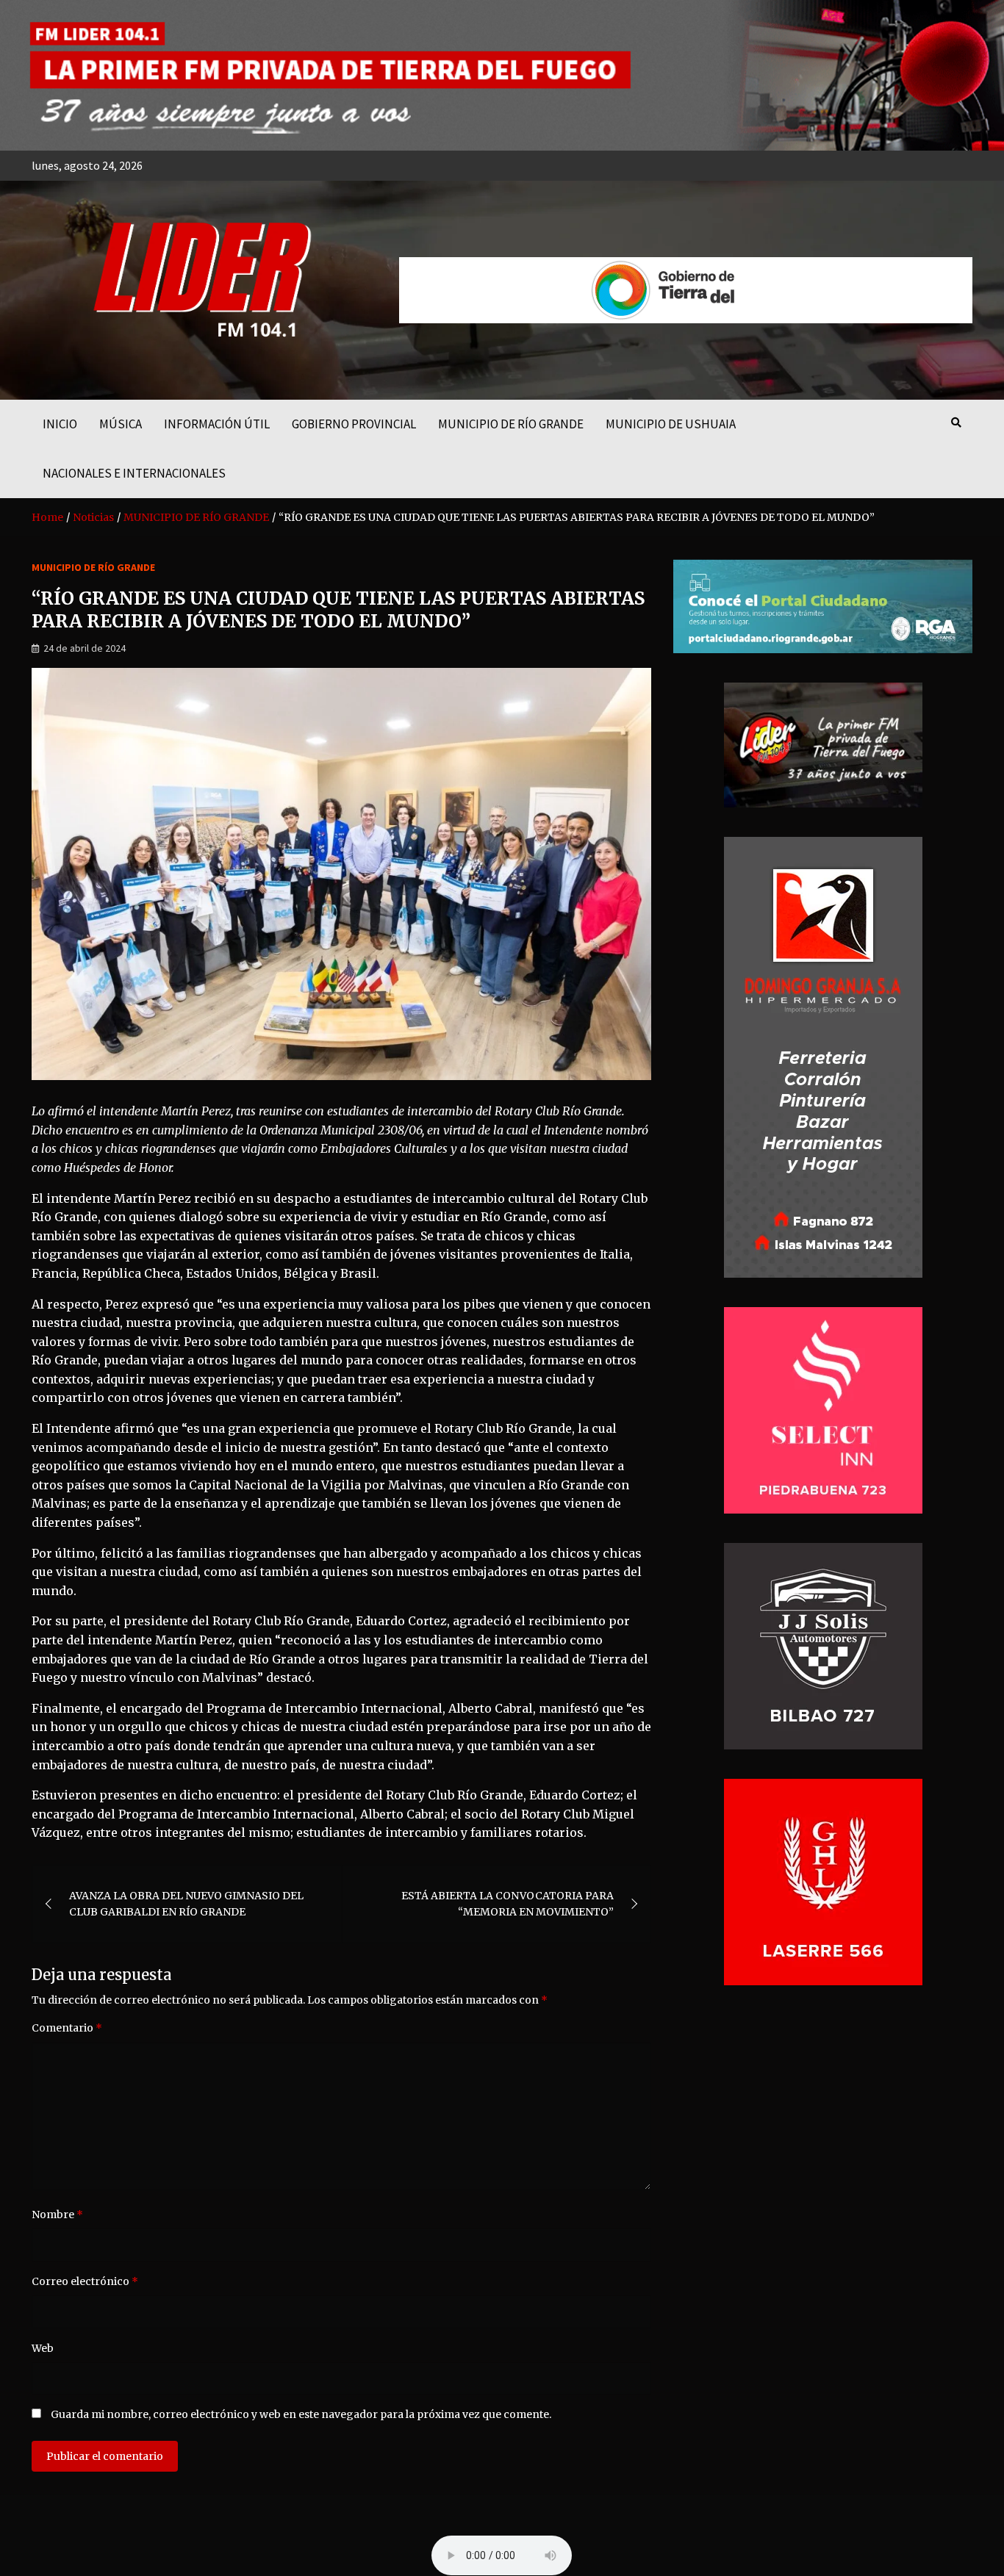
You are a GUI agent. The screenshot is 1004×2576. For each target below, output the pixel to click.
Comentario (67, 2028)
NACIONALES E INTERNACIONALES (134, 473)
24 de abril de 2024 (85, 648)
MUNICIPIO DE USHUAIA (671, 424)
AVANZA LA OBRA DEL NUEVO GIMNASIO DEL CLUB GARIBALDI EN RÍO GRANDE (186, 1904)
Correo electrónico (85, 2281)
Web (43, 2348)
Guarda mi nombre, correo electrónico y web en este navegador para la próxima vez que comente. (301, 2414)
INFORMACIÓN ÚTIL (217, 424)
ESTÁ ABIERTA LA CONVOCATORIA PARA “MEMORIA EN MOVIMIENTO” (508, 1904)
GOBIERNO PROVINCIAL (354, 424)
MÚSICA (121, 424)
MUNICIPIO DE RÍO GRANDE (511, 424)
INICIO (60, 424)
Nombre (57, 2215)
